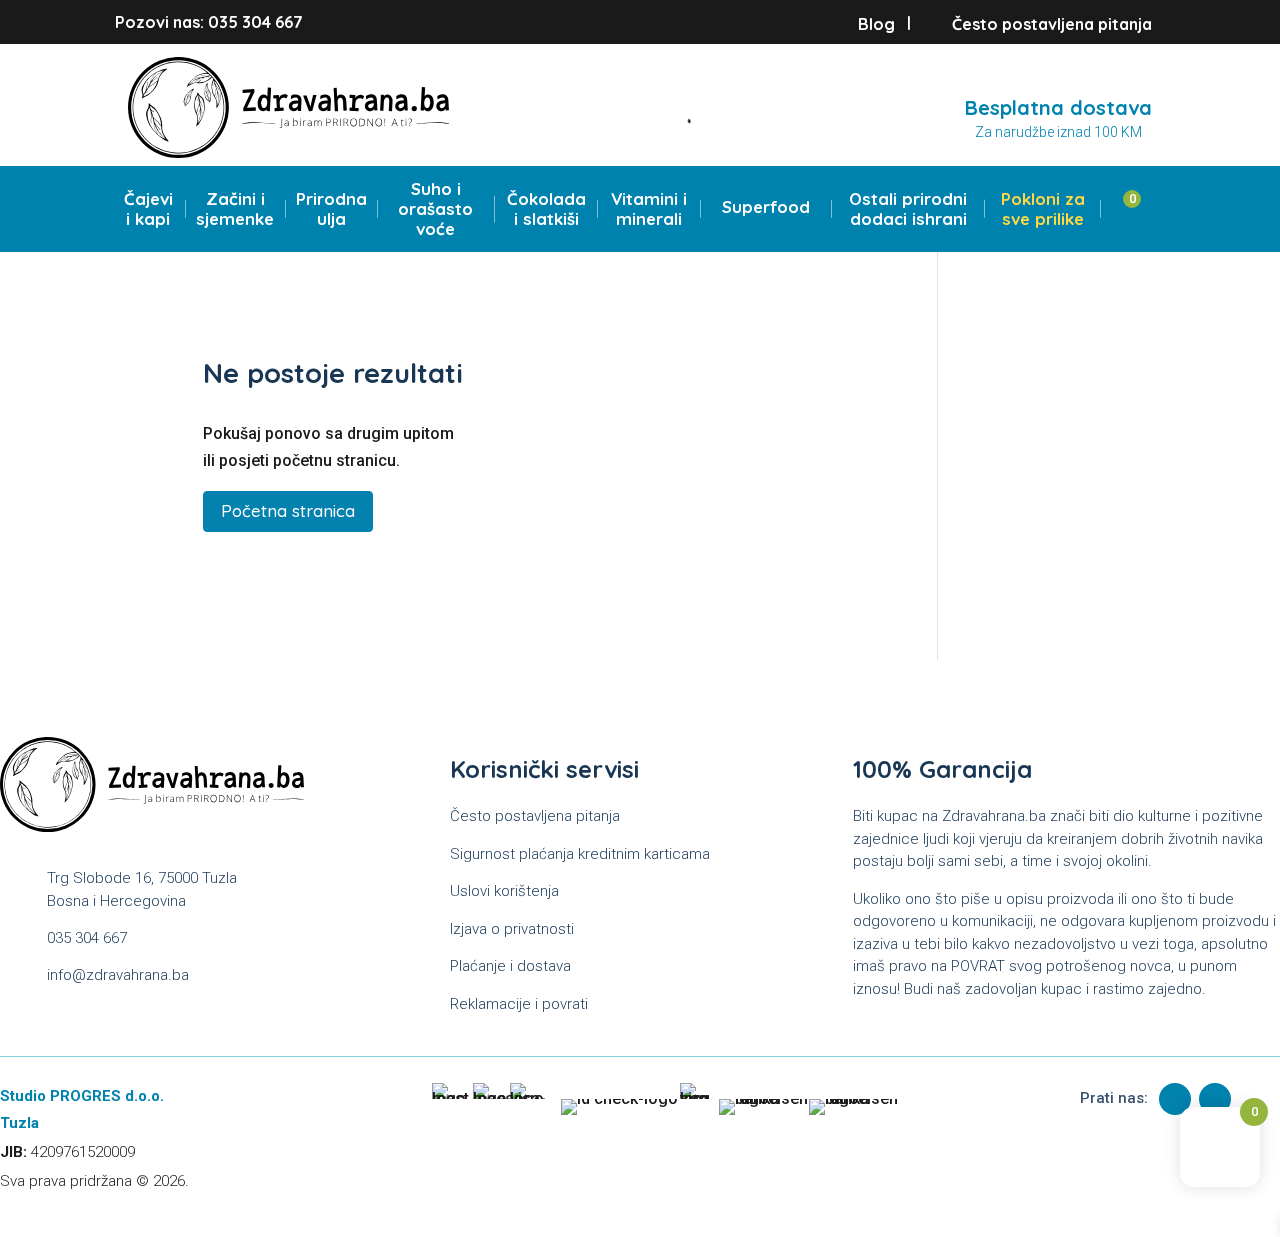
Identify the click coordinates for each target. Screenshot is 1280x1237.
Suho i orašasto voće (435, 209)
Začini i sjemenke (235, 209)
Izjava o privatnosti (512, 929)
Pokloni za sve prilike (1043, 209)
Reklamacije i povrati (519, 1004)
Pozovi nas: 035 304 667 (209, 22)
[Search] (679, 119)
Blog (876, 24)
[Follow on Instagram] (1215, 1099)
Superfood (766, 207)
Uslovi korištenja (504, 891)
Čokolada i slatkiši (546, 209)
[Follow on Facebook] (1175, 1099)
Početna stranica (288, 510)
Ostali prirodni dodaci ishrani (908, 209)
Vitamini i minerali (649, 209)
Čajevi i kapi (148, 209)
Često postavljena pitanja (1052, 24)
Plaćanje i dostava (510, 966)
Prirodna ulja (331, 209)
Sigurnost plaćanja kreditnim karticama (580, 854)
